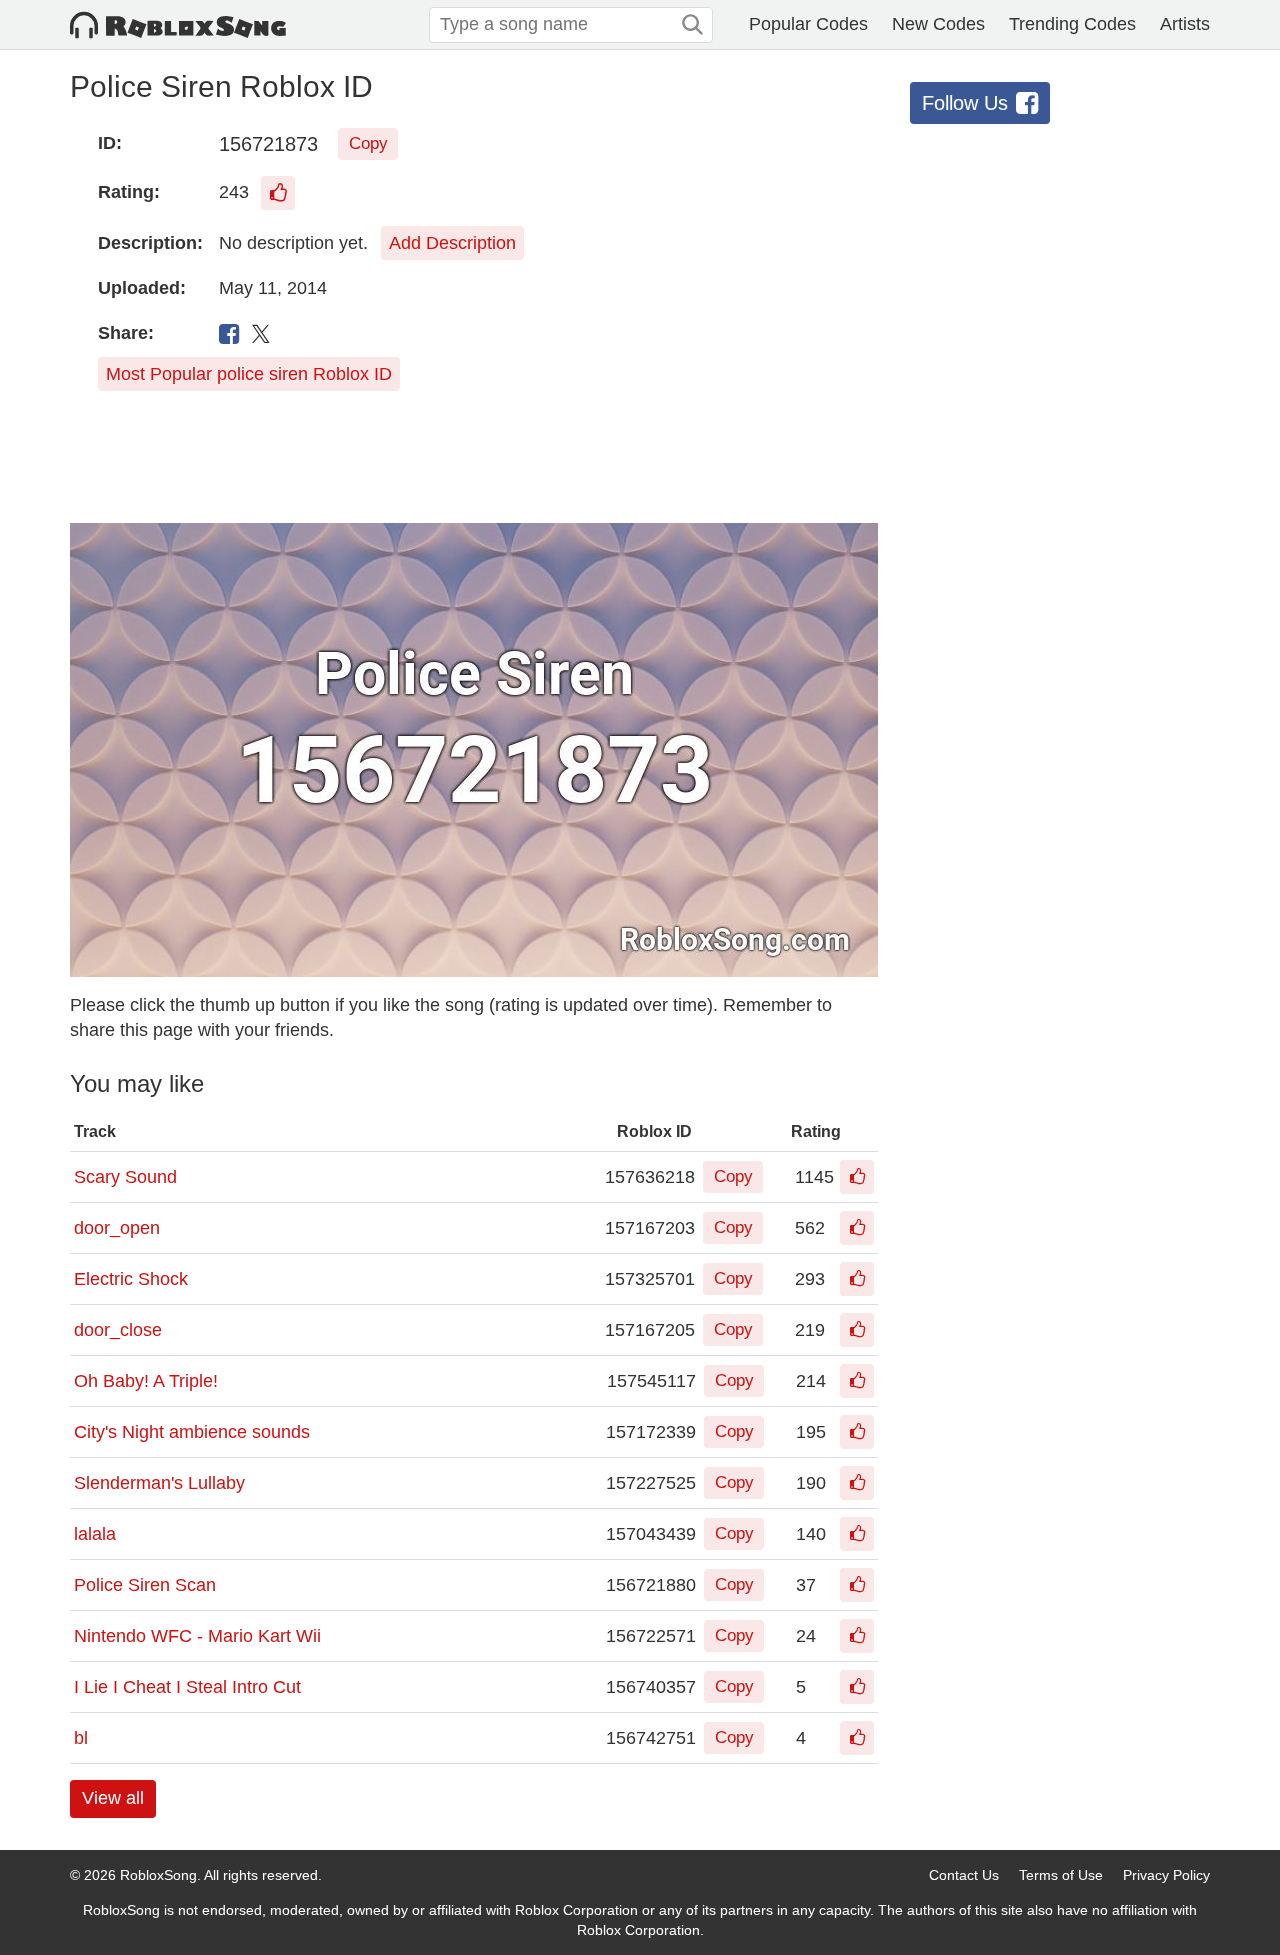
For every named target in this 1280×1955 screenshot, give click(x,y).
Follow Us (965, 103)
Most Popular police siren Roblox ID (249, 374)
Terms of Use (1061, 1875)
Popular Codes (808, 24)
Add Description (452, 243)
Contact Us (964, 1875)
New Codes (938, 24)
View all (113, 1798)
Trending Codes (1072, 24)
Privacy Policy (1166, 1875)
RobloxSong (158, 1875)
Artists (1185, 24)
